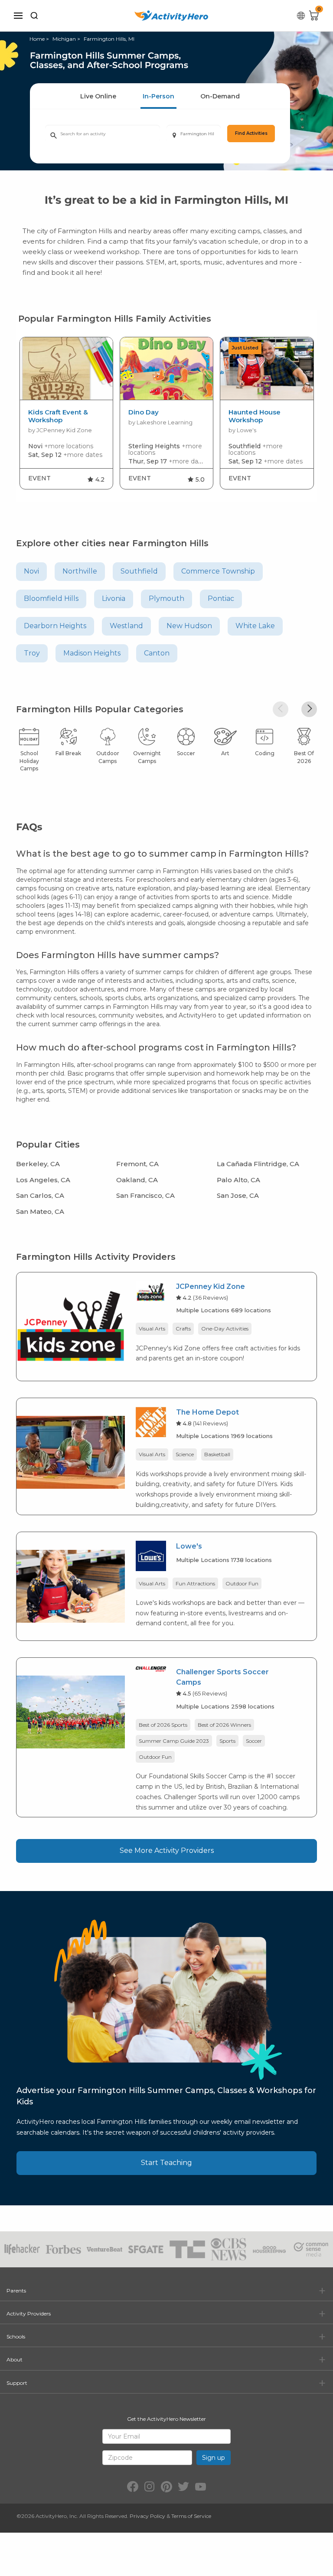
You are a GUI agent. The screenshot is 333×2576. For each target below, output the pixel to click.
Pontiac (221, 598)
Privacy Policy (147, 2516)
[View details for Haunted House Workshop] (267, 369)
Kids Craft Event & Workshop (58, 416)
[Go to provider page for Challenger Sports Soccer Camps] (151, 1671)
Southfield (139, 571)
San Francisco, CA (145, 1195)
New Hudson (189, 626)
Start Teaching (166, 2163)
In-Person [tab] (158, 96)
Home (37, 39)
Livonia (114, 598)
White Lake (255, 626)
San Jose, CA (238, 1195)
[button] (281, 709)
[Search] (34, 16)
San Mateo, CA (40, 1211)
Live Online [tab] (98, 96)
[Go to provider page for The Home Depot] (151, 1423)
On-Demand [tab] (220, 96)
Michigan (64, 39)
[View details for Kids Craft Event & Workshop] (66, 369)
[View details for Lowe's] (71, 1586)
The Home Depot (207, 1412)
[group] (66, 413)
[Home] (171, 16)
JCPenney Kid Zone (211, 1286)
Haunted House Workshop (255, 416)
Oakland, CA (137, 1180)
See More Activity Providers (167, 1850)
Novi (31, 571)
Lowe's (189, 1546)
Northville (80, 571)
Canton (157, 653)
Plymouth (166, 598)
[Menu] (18, 16)
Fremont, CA (137, 1164)
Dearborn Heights (55, 626)
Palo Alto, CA (238, 1180)
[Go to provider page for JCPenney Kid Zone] (151, 1293)
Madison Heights (92, 653)
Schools (16, 2336)
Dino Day (144, 412)
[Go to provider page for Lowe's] (151, 1557)
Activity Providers (29, 2314)
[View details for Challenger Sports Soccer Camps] (71, 1711)
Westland (126, 626)
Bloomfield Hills (51, 598)
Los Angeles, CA (43, 1180)
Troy (32, 653)
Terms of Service (191, 2516)
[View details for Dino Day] (166, 369)
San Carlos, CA (40, 1195)
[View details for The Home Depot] (71, 1452)
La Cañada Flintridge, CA (258, 1164)
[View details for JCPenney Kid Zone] (71, 1326)
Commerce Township (218, 571)
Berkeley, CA (38, 1164)
